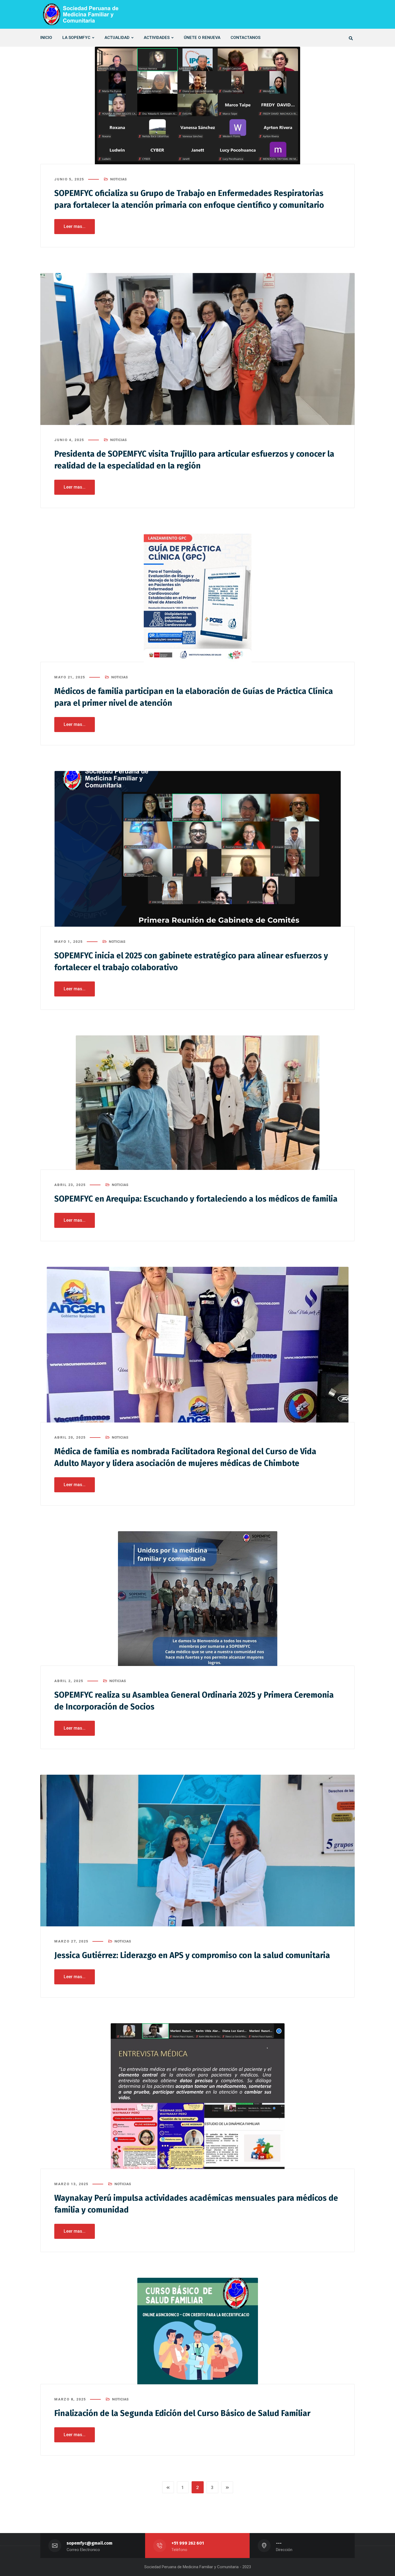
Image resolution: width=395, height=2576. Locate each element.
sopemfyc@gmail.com (89, 2543)
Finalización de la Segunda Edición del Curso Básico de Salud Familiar (182, 2413)
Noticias (118, 179)
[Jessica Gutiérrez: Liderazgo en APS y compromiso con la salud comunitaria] (198, 1851)
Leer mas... (75, 226)
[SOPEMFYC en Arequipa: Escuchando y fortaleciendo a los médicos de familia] (198, 1103)
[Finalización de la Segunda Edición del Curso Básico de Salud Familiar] (198, 2331)
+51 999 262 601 (188, 2543)
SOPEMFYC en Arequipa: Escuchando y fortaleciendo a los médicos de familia (196, 1199)
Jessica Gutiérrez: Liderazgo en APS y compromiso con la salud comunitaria (192, 1955)
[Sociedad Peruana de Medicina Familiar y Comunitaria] (81, 14)
